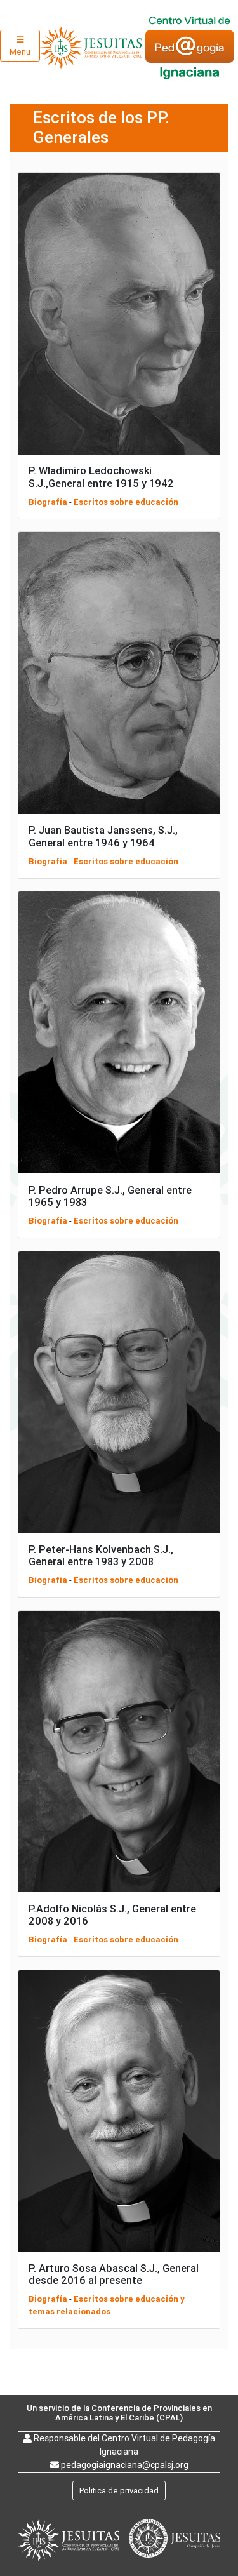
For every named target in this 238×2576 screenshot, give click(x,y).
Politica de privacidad (119, 2491)
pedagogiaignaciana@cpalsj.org (125, 2465)
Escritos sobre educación (126, 502)
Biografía (48, 502)
